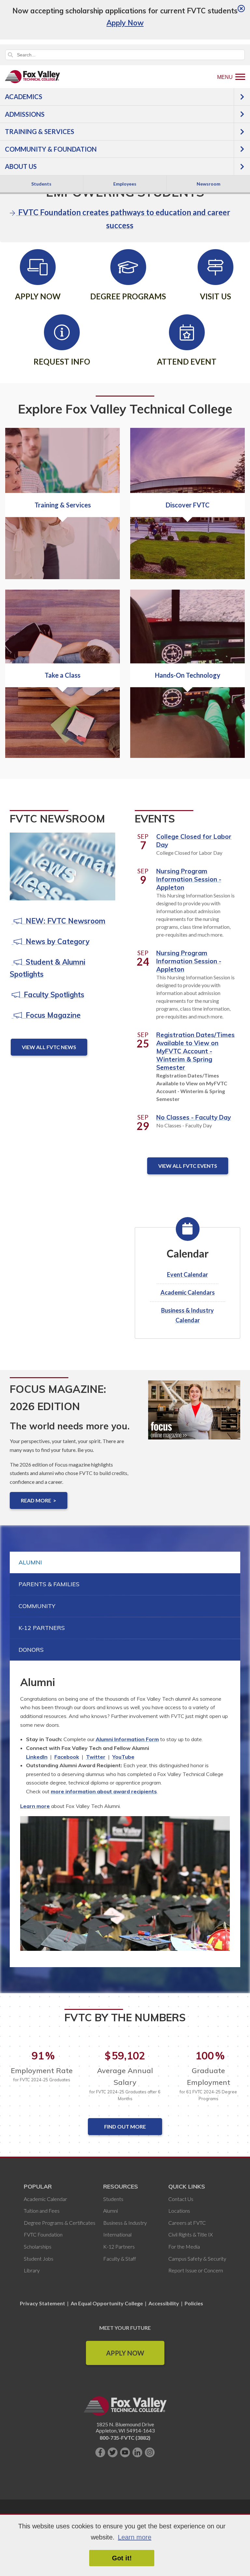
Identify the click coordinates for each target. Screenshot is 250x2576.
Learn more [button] (135, 2537)
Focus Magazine (51, 1015)
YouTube (123, 1757)
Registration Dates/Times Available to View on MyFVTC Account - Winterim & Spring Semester (195, 1051)
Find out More (125, 2126)
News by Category (56, 942)
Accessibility (164, 2303)
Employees (125, 184)
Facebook (67, 1757)
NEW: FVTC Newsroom (64, 921)
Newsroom (208, 184)
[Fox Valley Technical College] (33, 77)
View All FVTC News (49, 1047)
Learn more (35, 1806)
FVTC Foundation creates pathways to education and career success (123, 219)
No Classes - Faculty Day (194, 1117)
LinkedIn (37, 1757)
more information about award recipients (104, 1791)
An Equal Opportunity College (107, 2303)
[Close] (241, 9)
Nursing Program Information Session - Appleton (189, 879)
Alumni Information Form (127, 1739)
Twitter (96, 1757)
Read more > (39, 1500)
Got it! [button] (122, 2558)
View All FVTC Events (188, 1166)
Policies (194, 2303)
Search (10, 55)
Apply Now (125, 2353)
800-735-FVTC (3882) (125, 2438)
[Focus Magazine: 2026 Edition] (194, 1415)
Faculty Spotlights (52, 995)
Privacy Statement (43, 2303)
